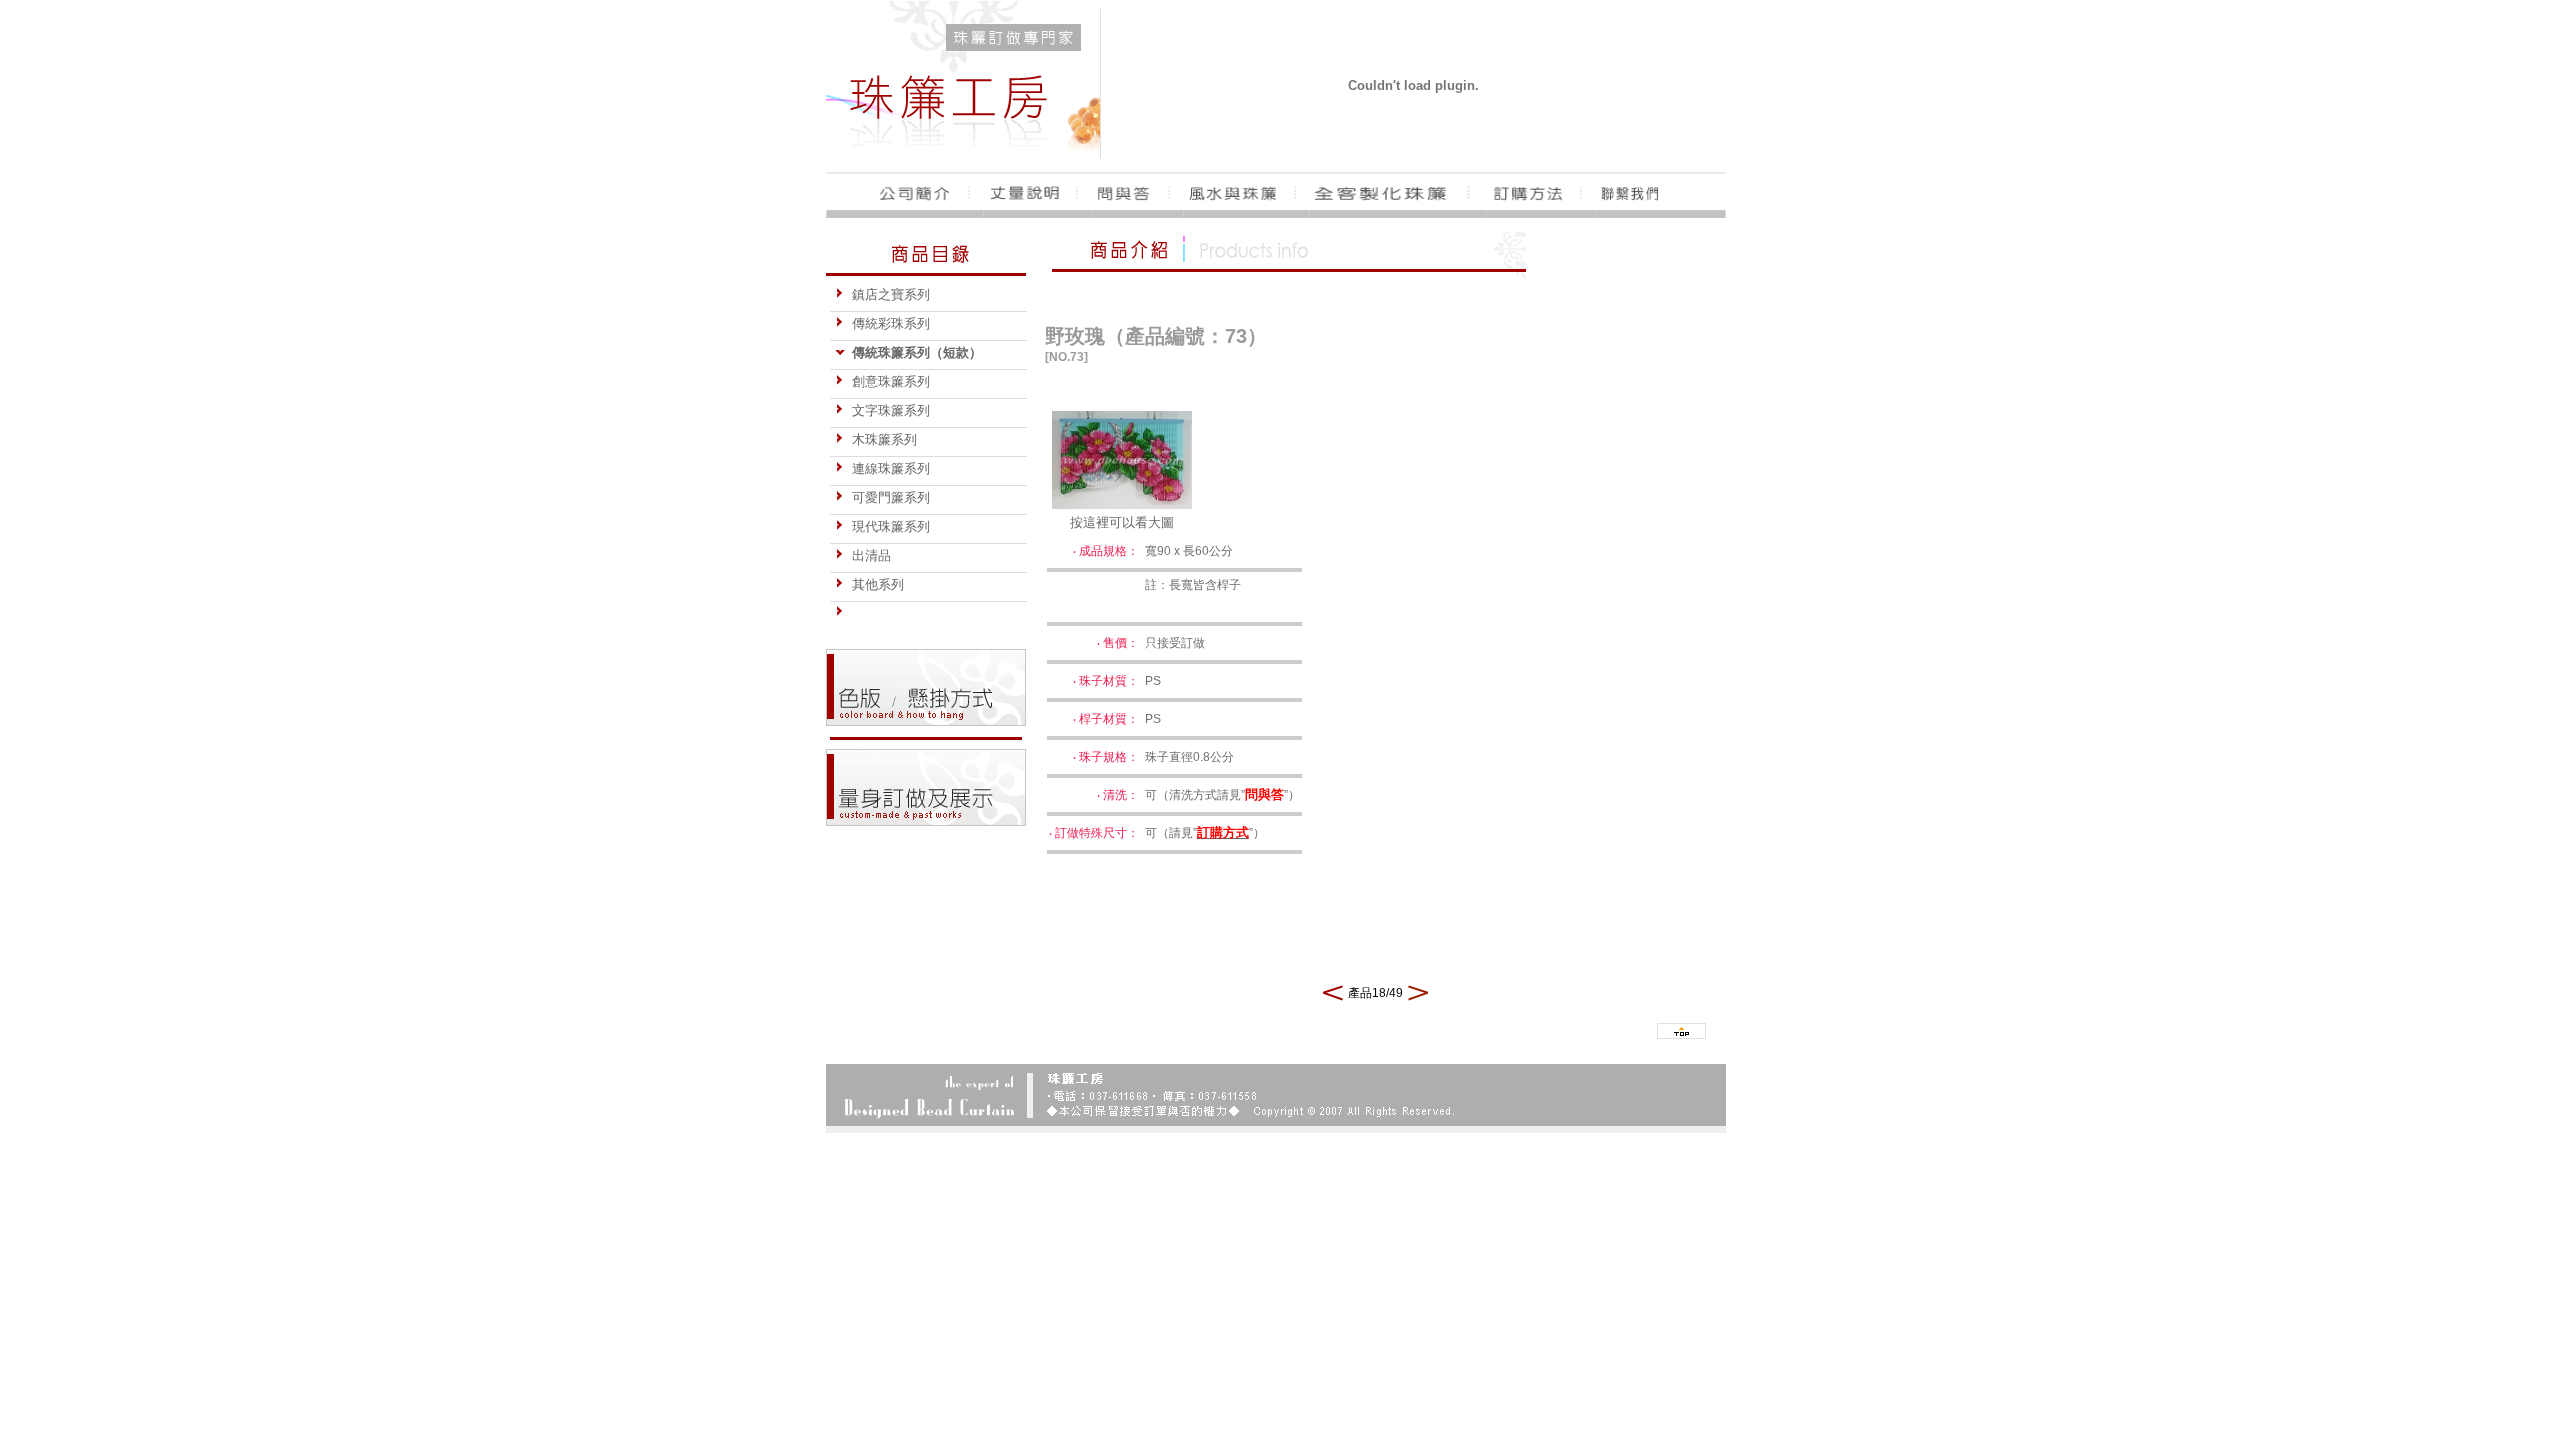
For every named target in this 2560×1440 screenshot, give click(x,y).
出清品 (871, 555)
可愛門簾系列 (891, 497)
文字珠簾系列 (891, 410)
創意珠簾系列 (891, 381)
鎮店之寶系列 (891, 294)
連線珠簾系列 (891, 468)
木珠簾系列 (884, 439)
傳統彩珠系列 (891, 323)
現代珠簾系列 (891, 526)
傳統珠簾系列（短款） (917, 352)
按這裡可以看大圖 (1122, 522)
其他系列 (878, 584)
